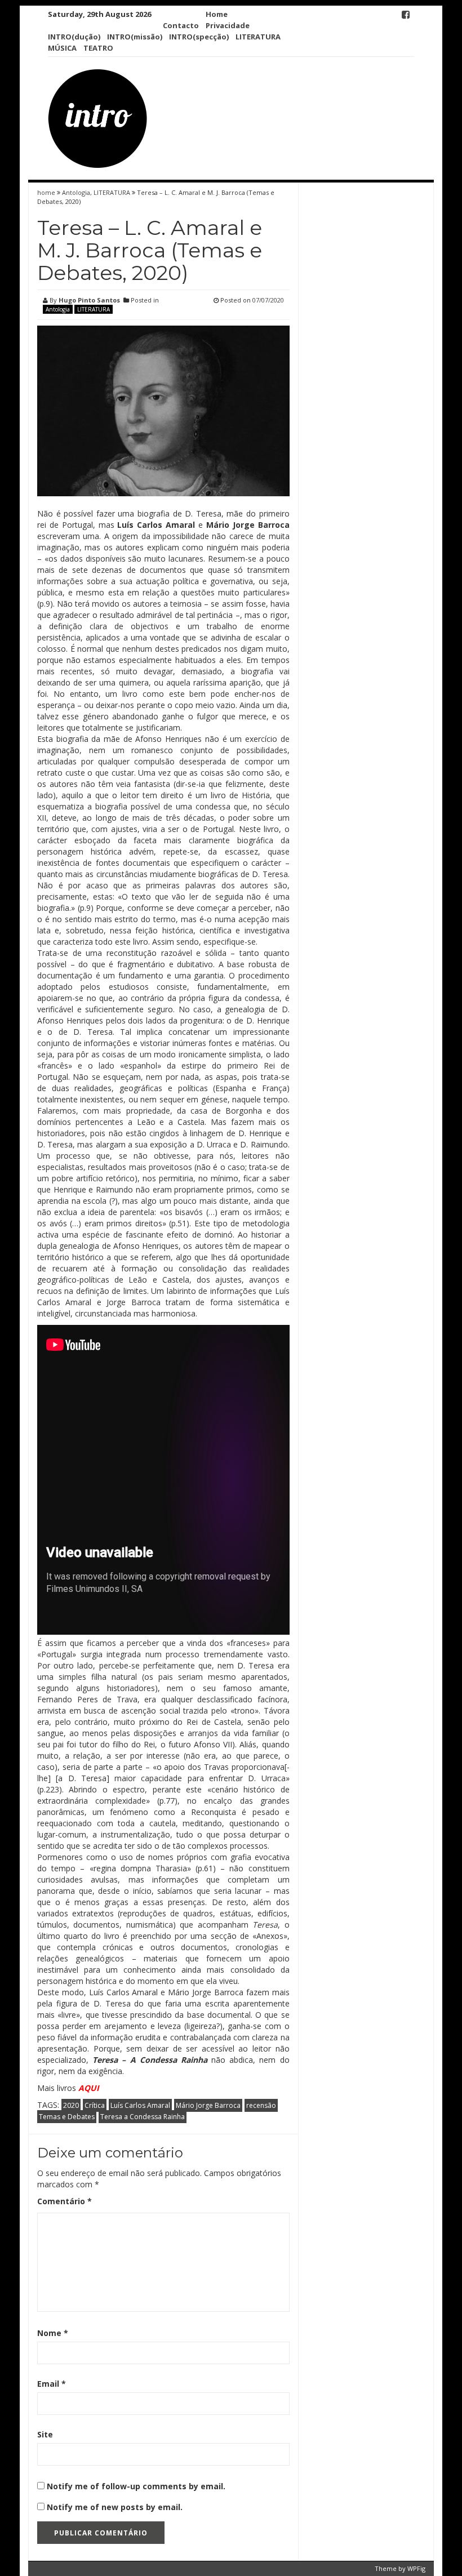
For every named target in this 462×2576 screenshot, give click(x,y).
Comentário (65, 2201)
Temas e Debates (67, 2117)
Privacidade (228, 25)
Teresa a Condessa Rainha (143, 2117)
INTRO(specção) (199, 37)
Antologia (76, 192)
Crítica (95, 2105)
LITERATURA (258, 37)
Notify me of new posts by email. (115, 2507)
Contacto (181, 25)
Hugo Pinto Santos (89, 300)
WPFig (416, 2568)
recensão (261, 2105)
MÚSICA (62, 48)
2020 (71, 2105)
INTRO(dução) (74, 37)
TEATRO (98, 48)
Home (217, 14)
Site (45, 2434)
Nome (53, 2333)
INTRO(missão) (135, 37)
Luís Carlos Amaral (140, 2105)
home (47, 192)
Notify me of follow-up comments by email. (136, 2486)
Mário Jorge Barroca (208, 2105)
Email (52, 2384)
